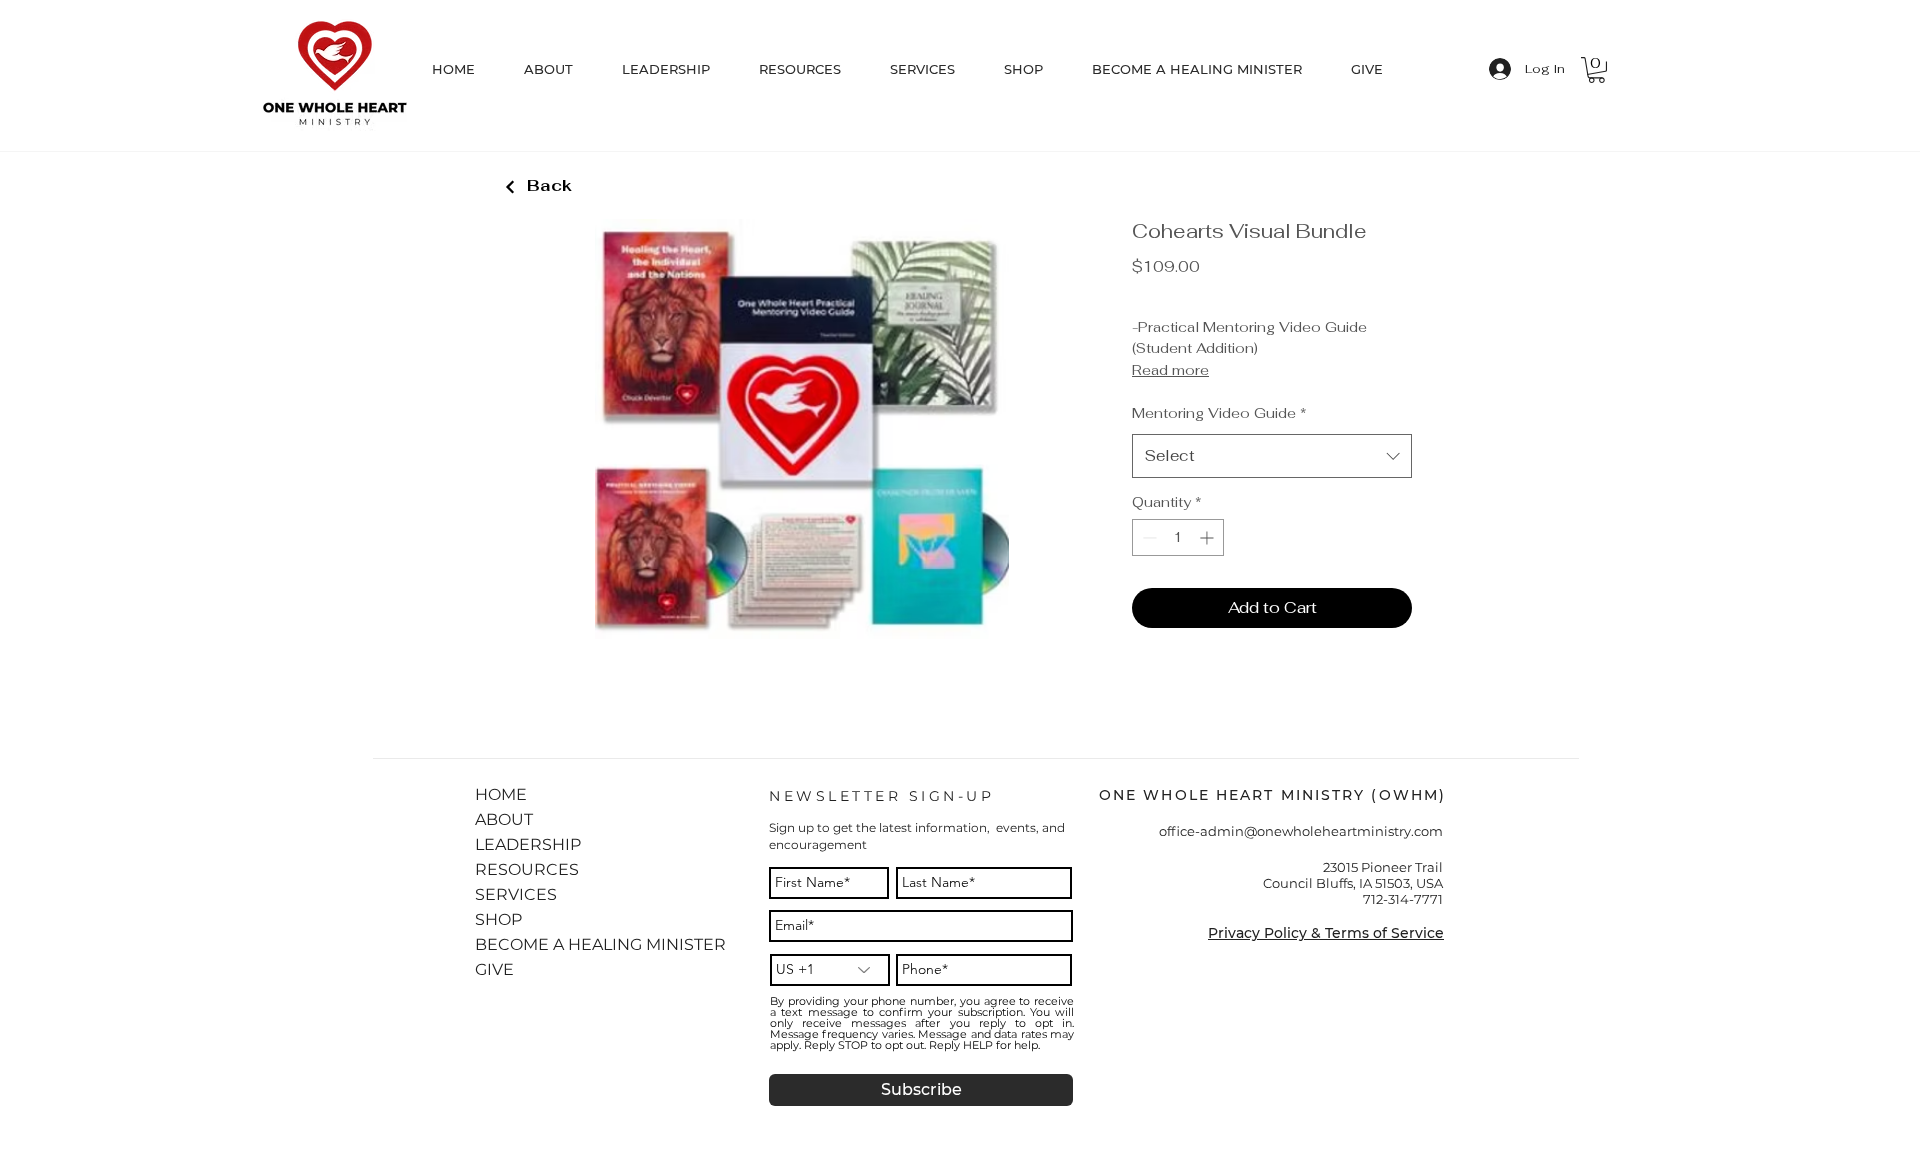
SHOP (498, 919)
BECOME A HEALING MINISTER (525, 944)
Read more (1170, 370)
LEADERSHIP (525, 844)
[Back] (510, 187)
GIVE (494, 969)
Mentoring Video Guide (1219, 413)
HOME (501, 794)
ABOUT (504, 819)
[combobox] (1272, 456)
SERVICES (516, 894)
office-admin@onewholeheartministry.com (1301, 831)
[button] (814, 69)
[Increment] (1208, 537)
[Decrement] (1147, 537)
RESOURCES (525, 869)
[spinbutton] (1178, 537)
